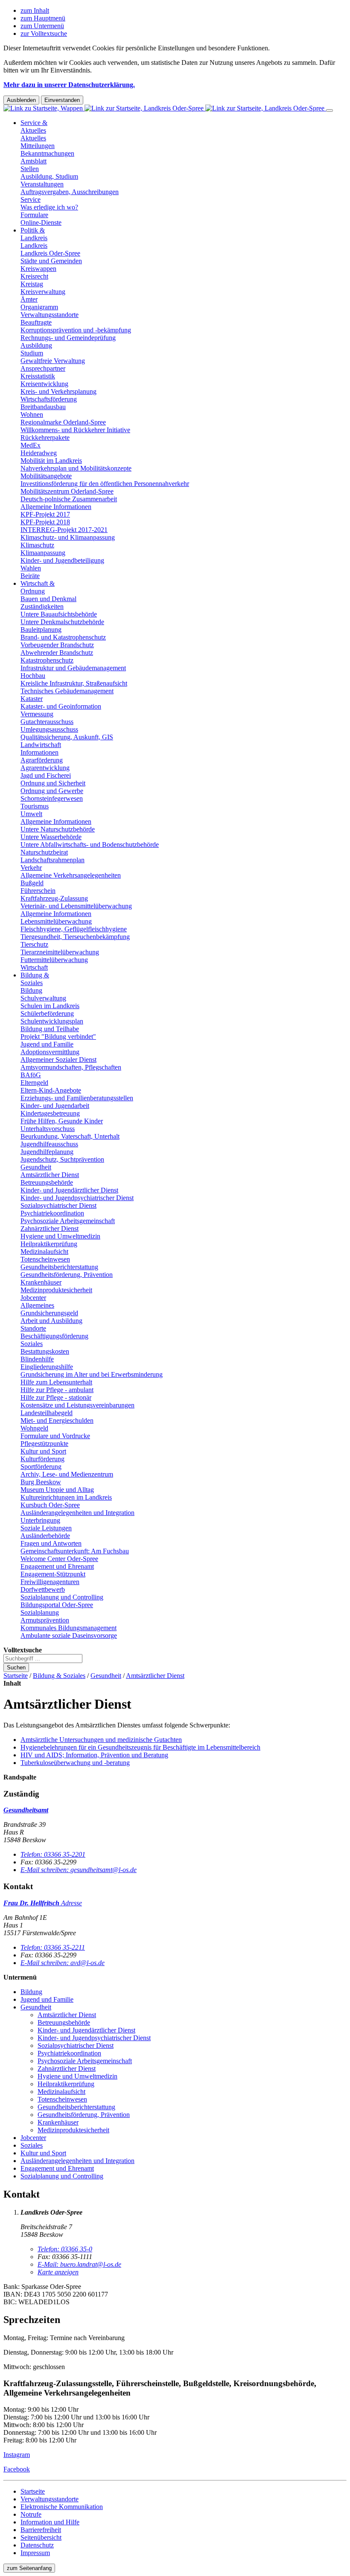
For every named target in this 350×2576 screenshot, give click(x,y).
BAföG (31, 1075)
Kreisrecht (34, 276)
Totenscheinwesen (45, 1259)
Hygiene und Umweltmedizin (60, 1236)
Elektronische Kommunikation (62, 2507)
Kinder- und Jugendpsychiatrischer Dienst (77, 1198)
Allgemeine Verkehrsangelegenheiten (71, 875)
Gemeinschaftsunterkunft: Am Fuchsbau (75, 1551)
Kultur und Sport (43, 1451)
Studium (32, 353)
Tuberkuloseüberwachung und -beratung (75, 1763)
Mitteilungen (38, 146)
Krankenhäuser (41, 1282)
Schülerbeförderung (47, 1013)
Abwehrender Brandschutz (57, 653)
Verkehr (31, 868)
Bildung (31, 990)
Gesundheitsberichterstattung (59, 1267)
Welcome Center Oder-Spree (59, 1559)
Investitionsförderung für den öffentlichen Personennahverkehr (105, 484)
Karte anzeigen (58, 2272)
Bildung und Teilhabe (50, 1029)
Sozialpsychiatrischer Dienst (58, 1205)
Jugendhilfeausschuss (49, 1144)
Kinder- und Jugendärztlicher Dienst (69, 1190)
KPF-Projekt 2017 (45, 514)
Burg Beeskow (41, 1482)
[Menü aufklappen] (330, 110)
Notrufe (31, 2514)
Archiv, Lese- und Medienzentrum (67, 1474)
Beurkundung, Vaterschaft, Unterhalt (70, 1136)
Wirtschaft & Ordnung (38, 587)
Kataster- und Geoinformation (61, 706)
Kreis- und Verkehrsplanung (58, 391)
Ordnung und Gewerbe (52, 791)
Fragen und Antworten (51, 1543)
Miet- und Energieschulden (57, 1420)
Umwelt (31, 814)
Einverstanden (62, 100)
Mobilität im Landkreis (51, 461)
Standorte (33, 1328)
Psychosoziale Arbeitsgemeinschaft (68, 1221)
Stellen (30, 169)
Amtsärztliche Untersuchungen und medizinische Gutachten (101, 1740)
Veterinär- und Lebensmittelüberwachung (76, 906)
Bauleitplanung (41, 629)
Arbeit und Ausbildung (51, 1321)
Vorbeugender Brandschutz (57, 645)
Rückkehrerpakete (45, 438)
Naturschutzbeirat (44, 852)
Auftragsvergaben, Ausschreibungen (70, 192)
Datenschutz (37, 2545)
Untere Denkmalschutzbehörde (62, 622)
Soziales (32, 1344)
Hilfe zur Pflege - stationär (56, 1397)
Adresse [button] (71, 1903)
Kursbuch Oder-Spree (50, 1505)
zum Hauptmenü (43, 18)
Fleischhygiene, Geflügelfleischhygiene (74, 929)
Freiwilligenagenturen (50, 1582)
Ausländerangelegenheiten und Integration (77, 1513)
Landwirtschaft (41, 745)
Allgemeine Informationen (56, 507)
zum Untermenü (42, 26)
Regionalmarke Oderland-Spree (63, 422)
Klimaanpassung (43, 553)
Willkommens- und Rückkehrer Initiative (75, 430)
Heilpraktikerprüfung (49, 1244)
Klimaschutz (37, 545)
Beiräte (30, 576)
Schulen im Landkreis (50, 1006)
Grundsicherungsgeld (49, 1313)
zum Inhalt (35, 10)
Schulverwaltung (43, 998)
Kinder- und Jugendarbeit (55, 1106)
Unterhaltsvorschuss (48, 1129)
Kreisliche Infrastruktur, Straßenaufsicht (74, 683)
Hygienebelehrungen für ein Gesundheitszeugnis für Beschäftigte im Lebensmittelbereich (140, 1747)
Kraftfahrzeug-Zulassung (54, 898)
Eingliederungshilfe (47, 1367)
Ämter (29, 299)
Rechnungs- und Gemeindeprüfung (68, 338)
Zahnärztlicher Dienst (50, 1228)
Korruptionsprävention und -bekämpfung (76, 330)
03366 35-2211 (53, 1947)
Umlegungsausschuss (49, 729)
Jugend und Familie (47, 1044)
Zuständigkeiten (42, 606)
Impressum (35, 2553)
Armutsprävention (45, 1620)
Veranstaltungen (42, 184)
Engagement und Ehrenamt (57, 1566)
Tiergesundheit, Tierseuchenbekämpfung (75, 937)
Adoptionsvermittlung (50, 1052)
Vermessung (37, 714)
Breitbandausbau (43, 407)
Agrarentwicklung (45, 768)
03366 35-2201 (53, 1854)
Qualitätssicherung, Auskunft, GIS (67, 737)
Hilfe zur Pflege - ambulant (57, 1390)
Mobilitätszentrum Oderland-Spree (67, 491)
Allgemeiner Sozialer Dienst (58, 1060)
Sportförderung (41, 1467)
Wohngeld (34, 1428)
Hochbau (33, 676)
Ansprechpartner (43, 368)
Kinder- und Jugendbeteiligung (62, 560)
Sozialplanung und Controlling (62, 1597)
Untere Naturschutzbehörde (58, 829)
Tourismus (35, 806)
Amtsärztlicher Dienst (50, 1175)
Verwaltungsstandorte (50, 315)
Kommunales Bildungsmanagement (69, 1628)
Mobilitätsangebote (46, 476)
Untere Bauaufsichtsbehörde (59, 614)
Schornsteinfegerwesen (52, 798)
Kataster (32, 699)
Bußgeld (32, 883)
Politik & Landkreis (34, 234)
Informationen (39, 752)
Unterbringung (40, 1520)
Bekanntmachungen (47, 153)
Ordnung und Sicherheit (53, 783)
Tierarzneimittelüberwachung (60, 952)
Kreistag (32, 284)
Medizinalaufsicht (44, 1252)
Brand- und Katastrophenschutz (63, 637)
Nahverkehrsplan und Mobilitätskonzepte (76, 468)
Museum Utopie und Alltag (57, 1490)
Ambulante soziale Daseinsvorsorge (69, 1635)
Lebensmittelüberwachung (56, 921)
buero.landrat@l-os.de (79, 2264)
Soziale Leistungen (46, 1528)
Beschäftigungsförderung (54, 1336)
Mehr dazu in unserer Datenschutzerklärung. (69, 85)
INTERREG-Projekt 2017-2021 (64, 530)
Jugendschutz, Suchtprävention (62, 1159)
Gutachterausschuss (47, 722)
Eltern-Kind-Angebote (51, 1090)
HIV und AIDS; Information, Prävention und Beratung (94, 1755)
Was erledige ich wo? (49, 207)
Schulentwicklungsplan (52, 1021)
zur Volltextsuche (44, 33)
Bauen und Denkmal (48, 599)
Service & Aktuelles (34, 126)
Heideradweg (39, 453)
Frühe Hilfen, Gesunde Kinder (62, 1121)
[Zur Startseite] (165, 108)
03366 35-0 (65, 2249)
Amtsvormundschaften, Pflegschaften (71, 1067)
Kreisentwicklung (44, 384)
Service (31, 199)
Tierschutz (34, 944)
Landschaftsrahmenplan (52, 860)
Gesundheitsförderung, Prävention (67, 1275)
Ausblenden (21, 100)
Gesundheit (36, 1167)
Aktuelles (33, 138)
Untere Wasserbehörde (51, 837)
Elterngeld (34, 1083)
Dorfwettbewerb (43, 1589)
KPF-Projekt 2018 (45, 522)
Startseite (16, 1676)
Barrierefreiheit (41, 2530)
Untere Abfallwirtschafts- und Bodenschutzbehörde (90, 845)
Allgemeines (37, 1305)
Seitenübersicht (41, 2537)
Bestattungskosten (45, 1351)
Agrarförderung (42, 760)
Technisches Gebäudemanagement (67, 691)
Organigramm (39, 307)
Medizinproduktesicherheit (56, 1290)
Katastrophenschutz (47, 660)
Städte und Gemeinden (51, 261)
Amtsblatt (34, 161)
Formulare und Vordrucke (55, 1436)
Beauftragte (36, 322)
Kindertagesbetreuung (50, 1113)
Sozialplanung (40, 1612)
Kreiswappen (38, 269)
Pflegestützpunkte (44, 1444)
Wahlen (31, 568)
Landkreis (34, 246)
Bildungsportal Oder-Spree (57, 1605)
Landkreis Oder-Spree (50, 253)
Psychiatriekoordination (52, 1213)
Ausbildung (36, 345)
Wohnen (32, 414)
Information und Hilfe (50, 2522)
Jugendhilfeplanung (47, 1152)
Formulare (34, 215)
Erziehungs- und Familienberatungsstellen (77, 1098)
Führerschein (38, 891)
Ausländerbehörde (45, 1536)
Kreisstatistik (38, 376)
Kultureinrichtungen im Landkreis (66, 1497)
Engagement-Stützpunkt (53, 1574)
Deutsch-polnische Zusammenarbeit (69, 499)
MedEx (31, 445)
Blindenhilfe (37, 1359)
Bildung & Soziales (35, 979)
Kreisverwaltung (43, 292)
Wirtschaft (34, 967)
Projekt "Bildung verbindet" (58, 1037)
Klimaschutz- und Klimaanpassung (68, 537)
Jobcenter (33, 1298)
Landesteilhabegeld (47, 1413)
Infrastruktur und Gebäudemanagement (73, 668)
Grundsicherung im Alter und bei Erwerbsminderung (92, 1374)
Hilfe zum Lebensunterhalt (56, 1382)
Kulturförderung (42, 1459)
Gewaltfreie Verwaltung (53, 361)
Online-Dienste (41, 222)
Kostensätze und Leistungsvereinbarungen (77, 1405)
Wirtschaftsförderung (49, 399)
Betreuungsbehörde (47, 1182)
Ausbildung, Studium (49, 176)
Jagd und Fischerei (46, 775)
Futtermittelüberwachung (54, 960)
